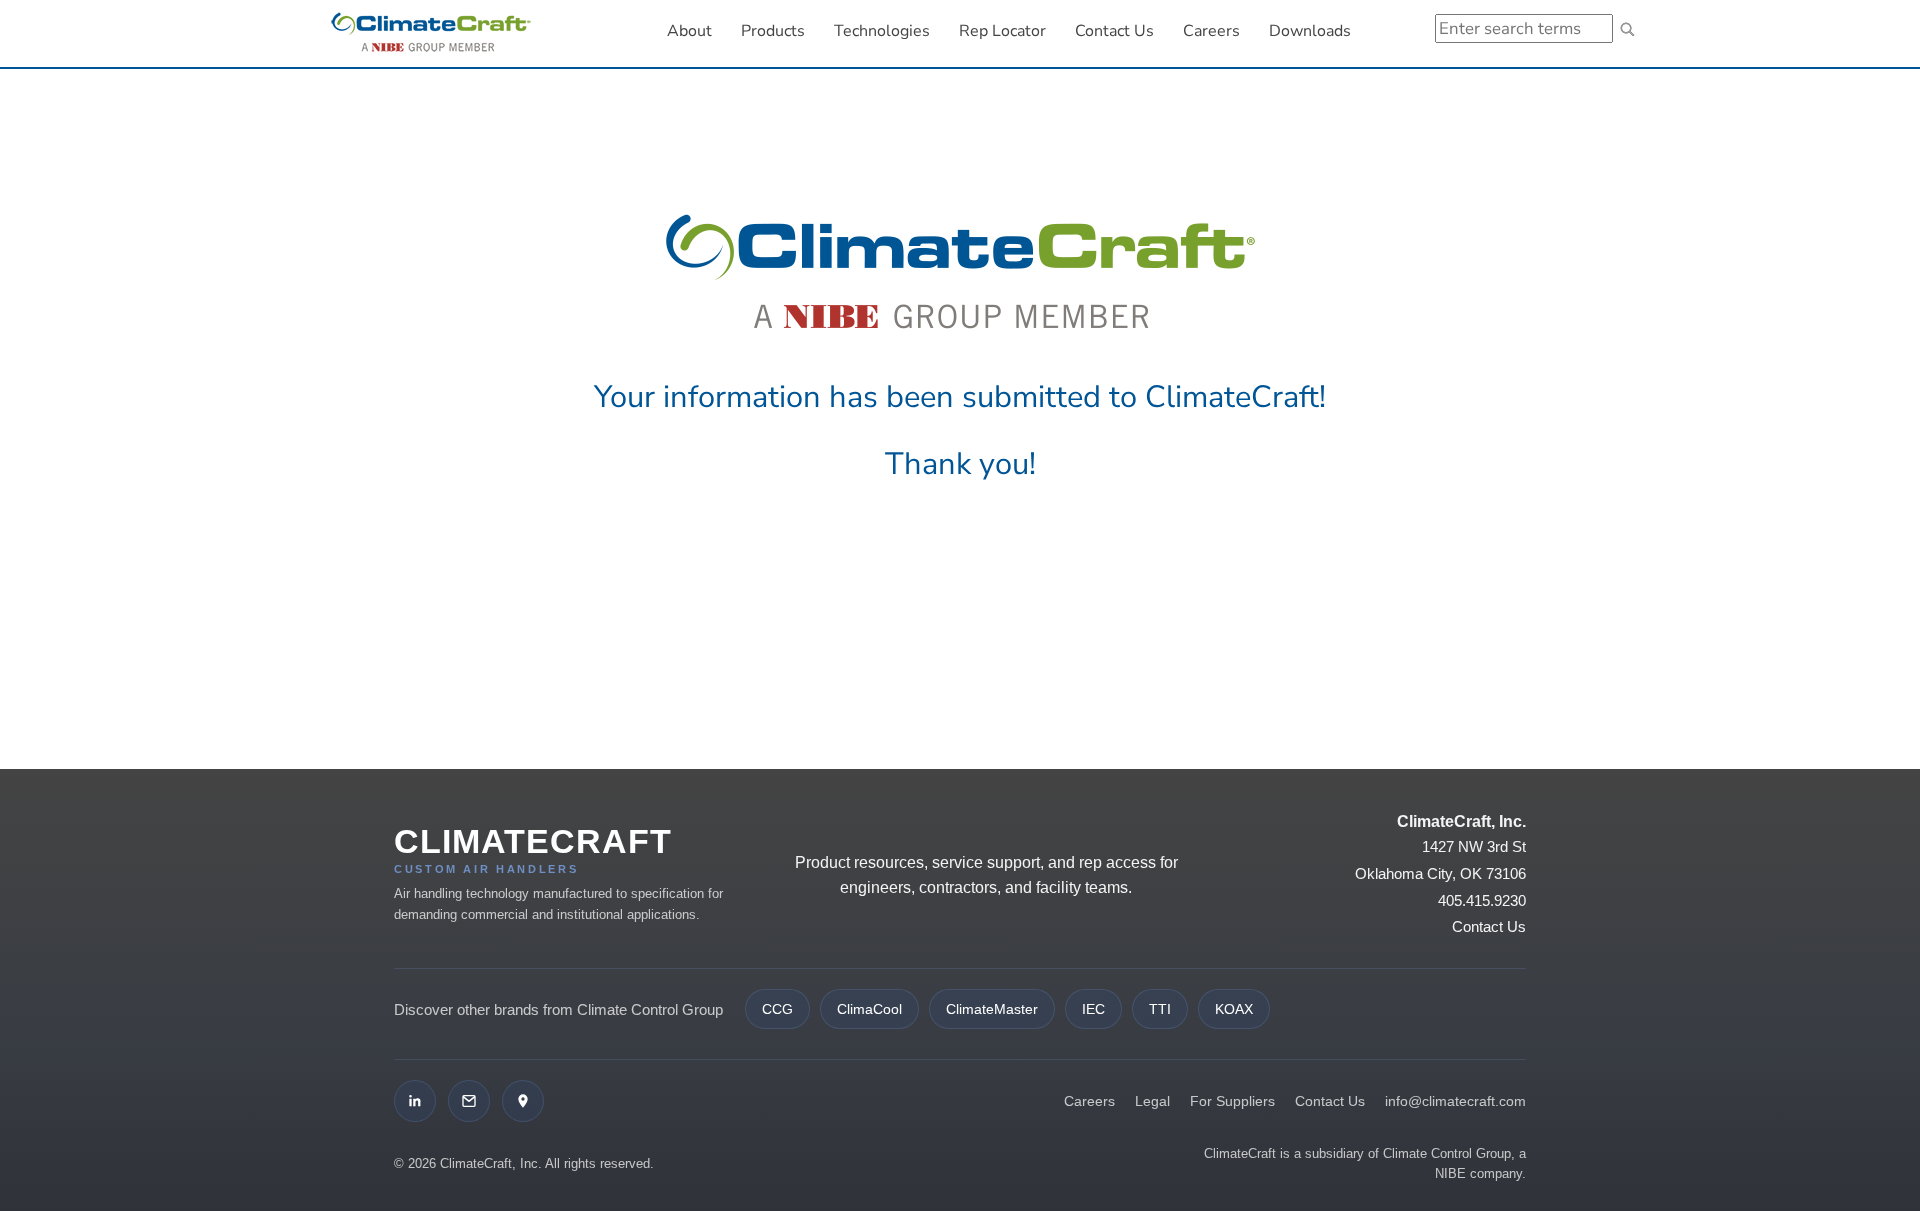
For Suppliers (1232, 1101)
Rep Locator (1002, 31)
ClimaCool (869, 1009)
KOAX (1234, 1009)
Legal (1152, 1101)
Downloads (1310, 31)
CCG (777, 1009)
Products (773, 31)
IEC (1093, 1009)
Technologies (882, 31)
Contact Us (1114, 31)
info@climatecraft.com (1455, 1101)
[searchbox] (1524, 28)
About (689, 31)
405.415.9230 (1482, 900)
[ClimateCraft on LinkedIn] (415, 1101)
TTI (1160, 1009)
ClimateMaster (992, 1009)
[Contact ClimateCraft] (469, 1101)
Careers (1219, 30)
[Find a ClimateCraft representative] (523, 1101)
